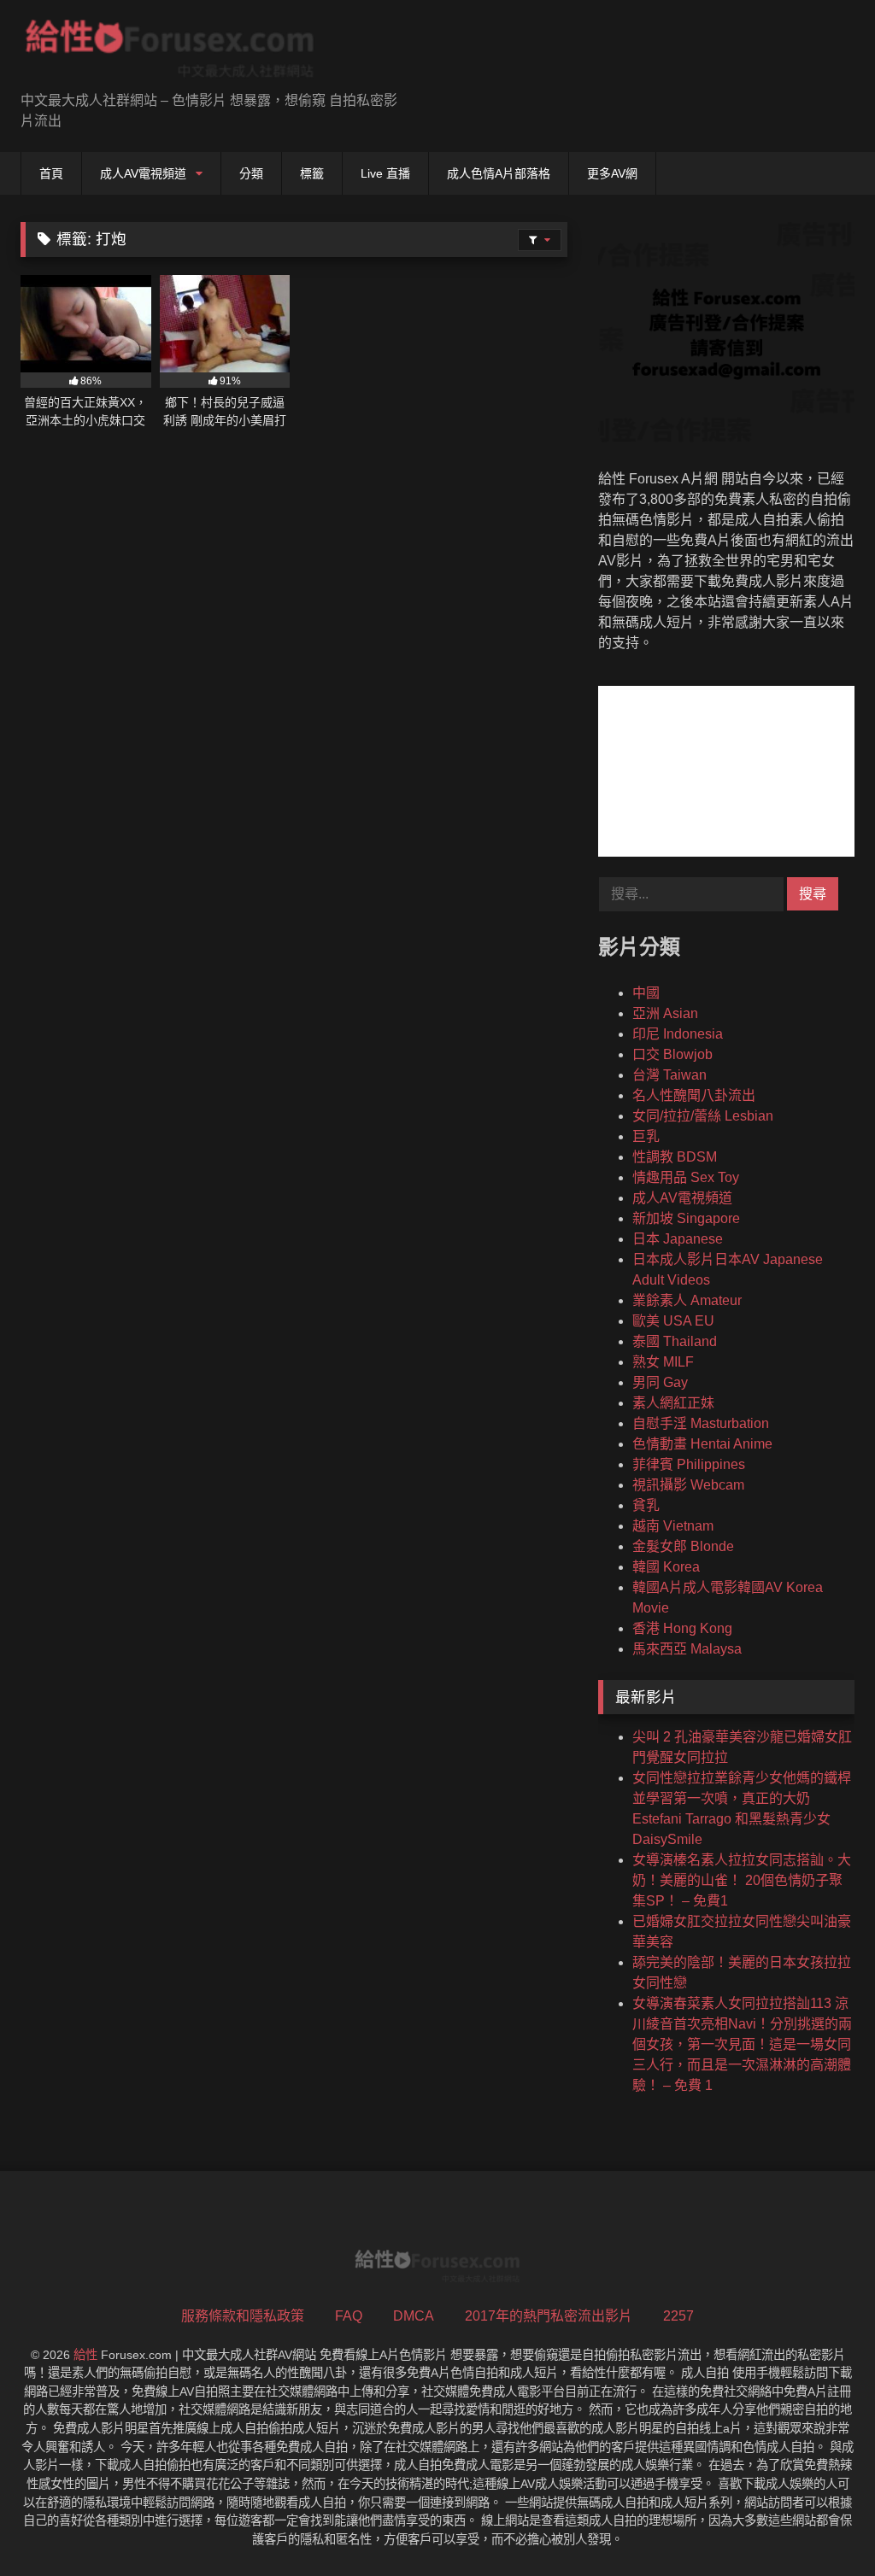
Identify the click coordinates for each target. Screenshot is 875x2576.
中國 (646, 993)
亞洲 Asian (665, 1013)
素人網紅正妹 (673, 1403)
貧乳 (646, 1505)
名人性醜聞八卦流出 (694, 1095)
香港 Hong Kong (682, 1628)
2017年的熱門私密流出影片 (549, 2316)
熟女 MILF (663, 1362)
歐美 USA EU (673, 1321)
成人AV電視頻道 (143, 173)
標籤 (312, 173)
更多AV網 (612, 173)
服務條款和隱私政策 (243, 2316)
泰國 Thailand (675, 1341)
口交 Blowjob (672, 1054)
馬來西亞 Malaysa (687, 1649)
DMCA (414, 2316)
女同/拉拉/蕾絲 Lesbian (703, 1116)
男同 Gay (660, 1382)
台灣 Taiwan (669, 1075)
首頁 (51, 173)
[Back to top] (822, 2525)
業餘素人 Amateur (687, 1300)
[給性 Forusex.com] (195, 52)
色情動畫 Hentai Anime (702, 1444)
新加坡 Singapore (686, 1218)
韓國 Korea (666, 1567)
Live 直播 (385, 173)
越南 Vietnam (673, 1526)
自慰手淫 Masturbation (701, 1423)
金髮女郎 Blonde (683, 1546)
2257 (678, 2316)
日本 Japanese (678, 1239)
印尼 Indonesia (678, 1034)
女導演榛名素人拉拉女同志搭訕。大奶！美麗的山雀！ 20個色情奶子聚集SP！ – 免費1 (742, 1880)
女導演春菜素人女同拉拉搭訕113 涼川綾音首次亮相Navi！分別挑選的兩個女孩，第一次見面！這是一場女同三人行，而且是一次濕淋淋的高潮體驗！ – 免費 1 (742, 2044)
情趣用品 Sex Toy (686, 1177)
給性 (85, 2355)
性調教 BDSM (675, 1157)
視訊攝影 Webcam (688, 1485)
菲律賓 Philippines (689, 1464)
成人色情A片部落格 (499, 173)
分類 (251, 173)
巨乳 (646, 1136)
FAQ (349, 2316)
